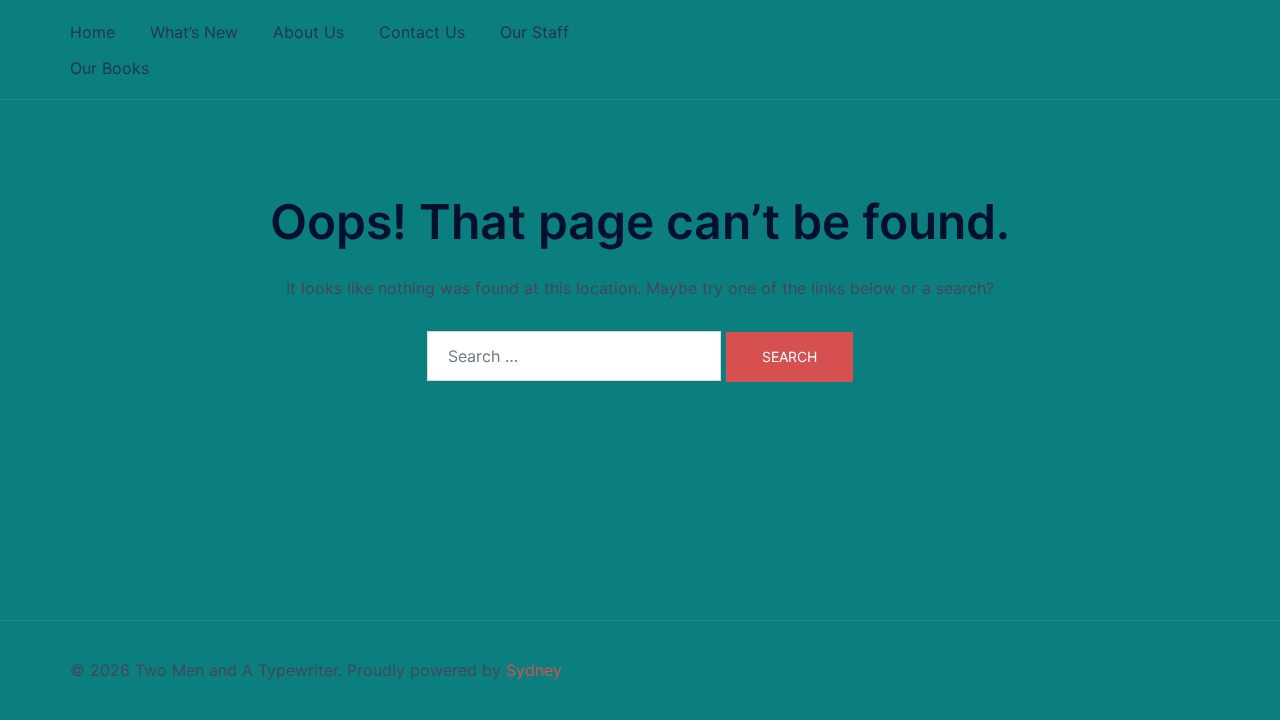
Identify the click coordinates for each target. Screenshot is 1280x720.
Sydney (534, 670)
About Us (308, 32)
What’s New (194, 32)
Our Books (109, 68)
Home (92, 32)
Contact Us (422, 32)
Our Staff (534, 32)
